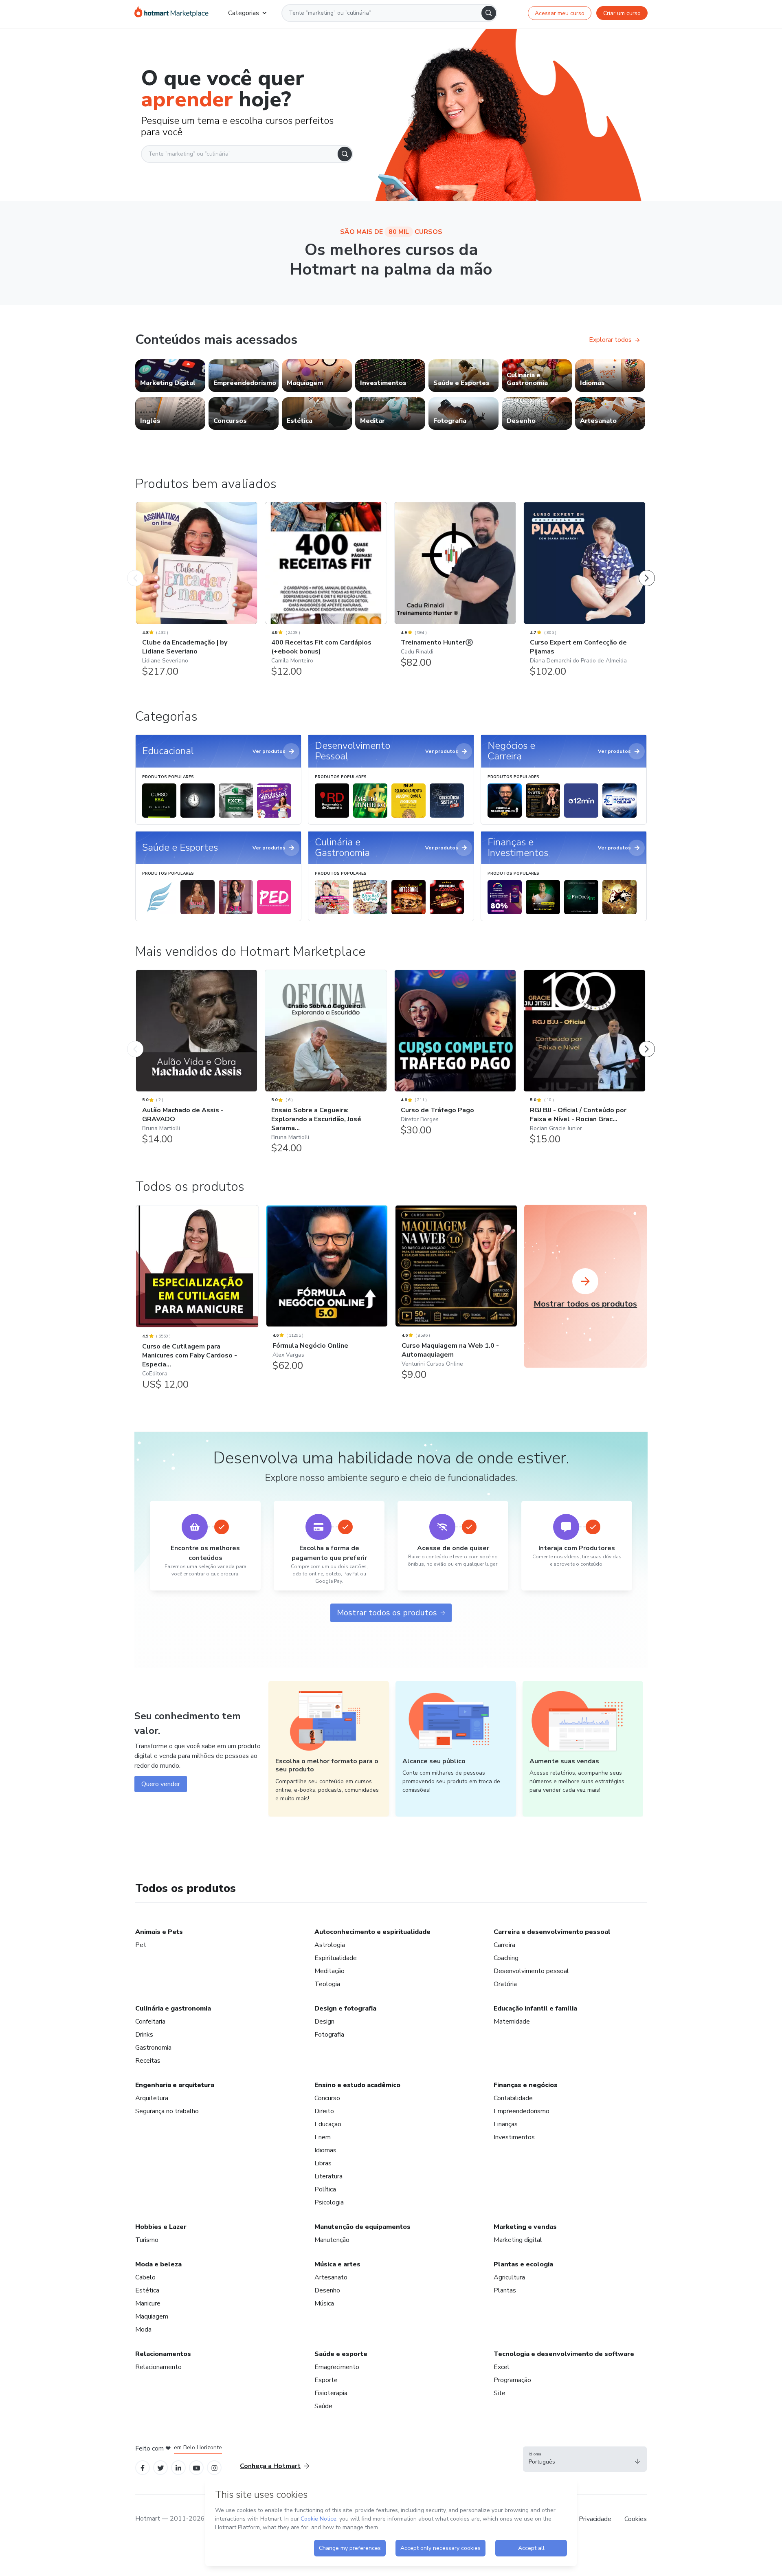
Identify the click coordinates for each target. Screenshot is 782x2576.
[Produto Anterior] (135, 570)
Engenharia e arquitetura (175, 2085)
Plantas (505, 2290)
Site (500, 2393)
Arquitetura (152, 2098)
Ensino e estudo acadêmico (357, 2085)
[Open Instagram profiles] (214, 2467)
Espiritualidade (336, 1958)
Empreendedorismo (522, 2111)
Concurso (327, 2098)
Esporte (326, 2380)
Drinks (144, 2035)
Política (325, 2189)
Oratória (505, 1984)
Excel (502, 2367)
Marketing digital (518, 2240)
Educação (328, 2124)
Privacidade (595, 2519)
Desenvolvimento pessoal (531, 1971)
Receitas (148, 2061)
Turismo (147, 2240)
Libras (323, 2163)
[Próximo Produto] (647, 570)
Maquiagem (152, 2316)
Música (324, 2303)
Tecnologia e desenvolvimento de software (564, 2354)
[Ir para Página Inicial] (171, 13)
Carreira (504, 1945)
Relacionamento (158, 2367)
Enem (323, 2137)
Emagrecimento (337, 2367)
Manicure (148, 2303)
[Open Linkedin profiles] (178, 2467)
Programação (512, 2380)
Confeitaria (150, 2022)
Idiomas (325, 2150)
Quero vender (161, 1784)
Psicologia (329, 2202)
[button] (585, 2459)
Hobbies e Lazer (161, 2227)
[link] (170, 376)
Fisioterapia (331, 2393)
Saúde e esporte (341, 2354)
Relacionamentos (163, 2354)
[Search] (489, 13)
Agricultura (509, 2277)
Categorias (244, 13)
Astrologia (330, 1945)
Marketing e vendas (525, 2227)
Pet (141, 1945)
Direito (324, 2111)
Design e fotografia (345, 2008)
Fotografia (329, 2035)
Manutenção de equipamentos (362, 2227)
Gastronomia (153, 2048)
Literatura (328, 2176)
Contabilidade (513, 2098)
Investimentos (514, 2137)
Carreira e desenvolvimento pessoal (552, 1932)
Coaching (506, 1958)
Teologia (327, 1984)
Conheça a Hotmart (270, 2466)
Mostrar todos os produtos (387, 1613)
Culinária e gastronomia (173, 2008)
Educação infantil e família (535, 2008)
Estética (147, 2290)
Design (324, 2022)
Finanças (506, 2124)
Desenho (327, 2290)
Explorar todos (610, 340)
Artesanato (331, 2277)
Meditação (329, 1971)
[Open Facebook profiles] (143, 2467)
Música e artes (337, 2264)
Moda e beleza (158, 2264)
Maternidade (512, 2022)
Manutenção (332, 2240)
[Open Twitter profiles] (161, 2467)
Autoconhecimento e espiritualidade (372, 1932)
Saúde (323, 2406)
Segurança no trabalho (167, 2111)
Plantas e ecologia (523, 2264)
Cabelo (145, 2277)
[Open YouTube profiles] (197, 2467)
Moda (143, 2330)
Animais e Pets (159, 1932)
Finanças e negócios (526, 2085)
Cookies (636, 2519)
